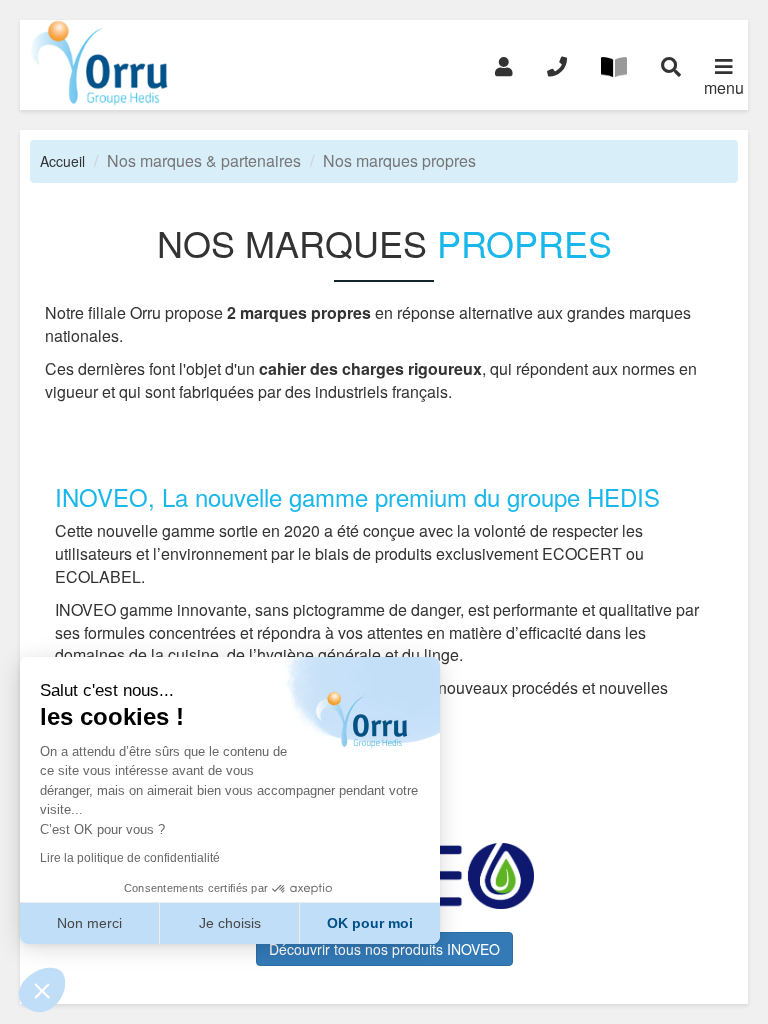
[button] (42, 990)
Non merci (89, 923)
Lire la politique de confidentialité (130, 858)
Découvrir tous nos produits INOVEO (384, 949)
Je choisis (230, 923)
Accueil (62, 161)
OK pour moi (370, 923)
